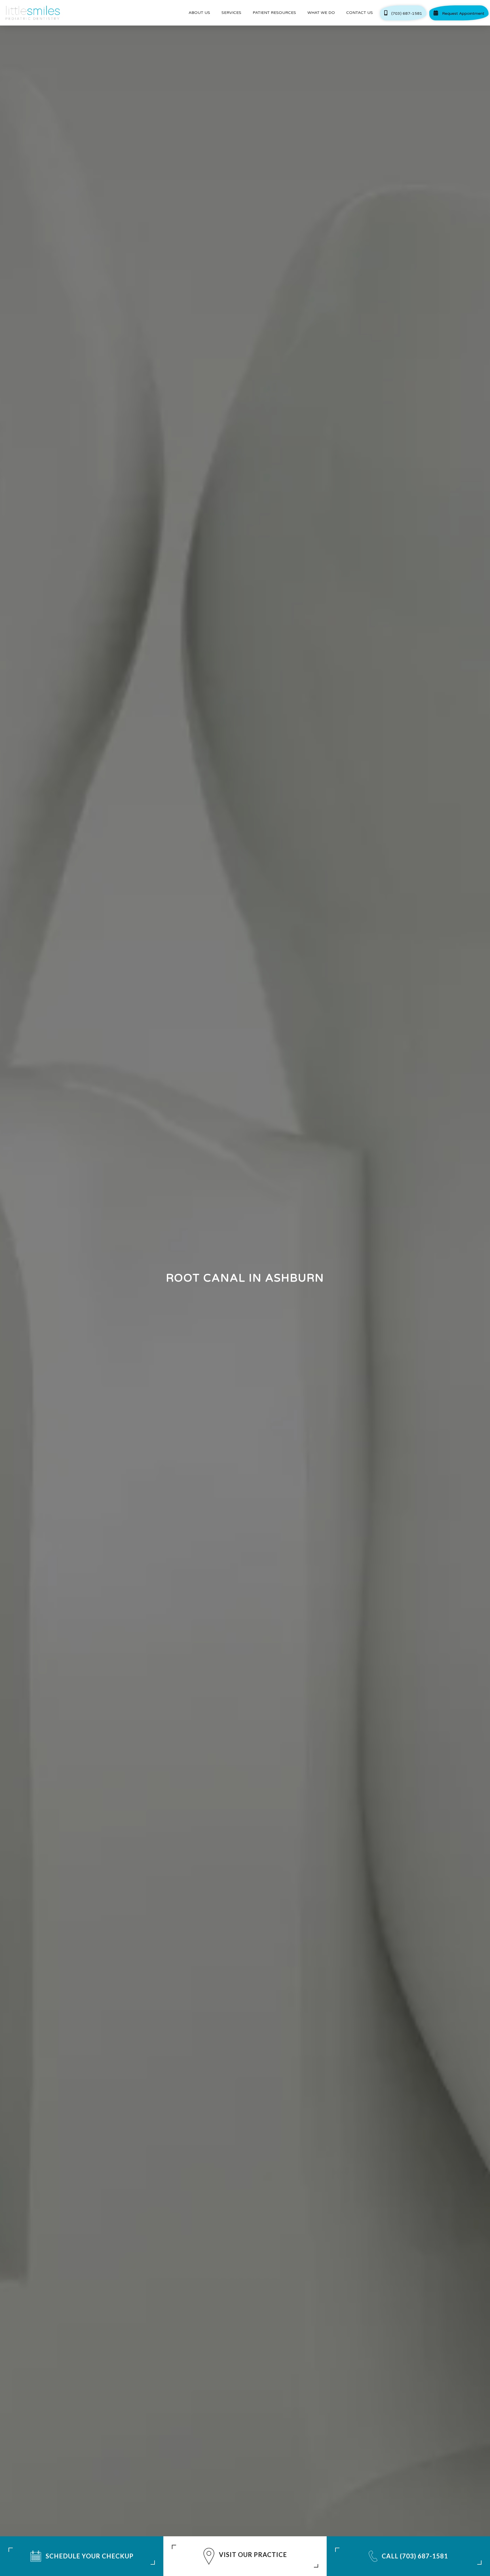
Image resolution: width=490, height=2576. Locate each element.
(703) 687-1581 (403, 13)
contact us (360, 13)
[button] (199, 13)
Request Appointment (459, 13)
